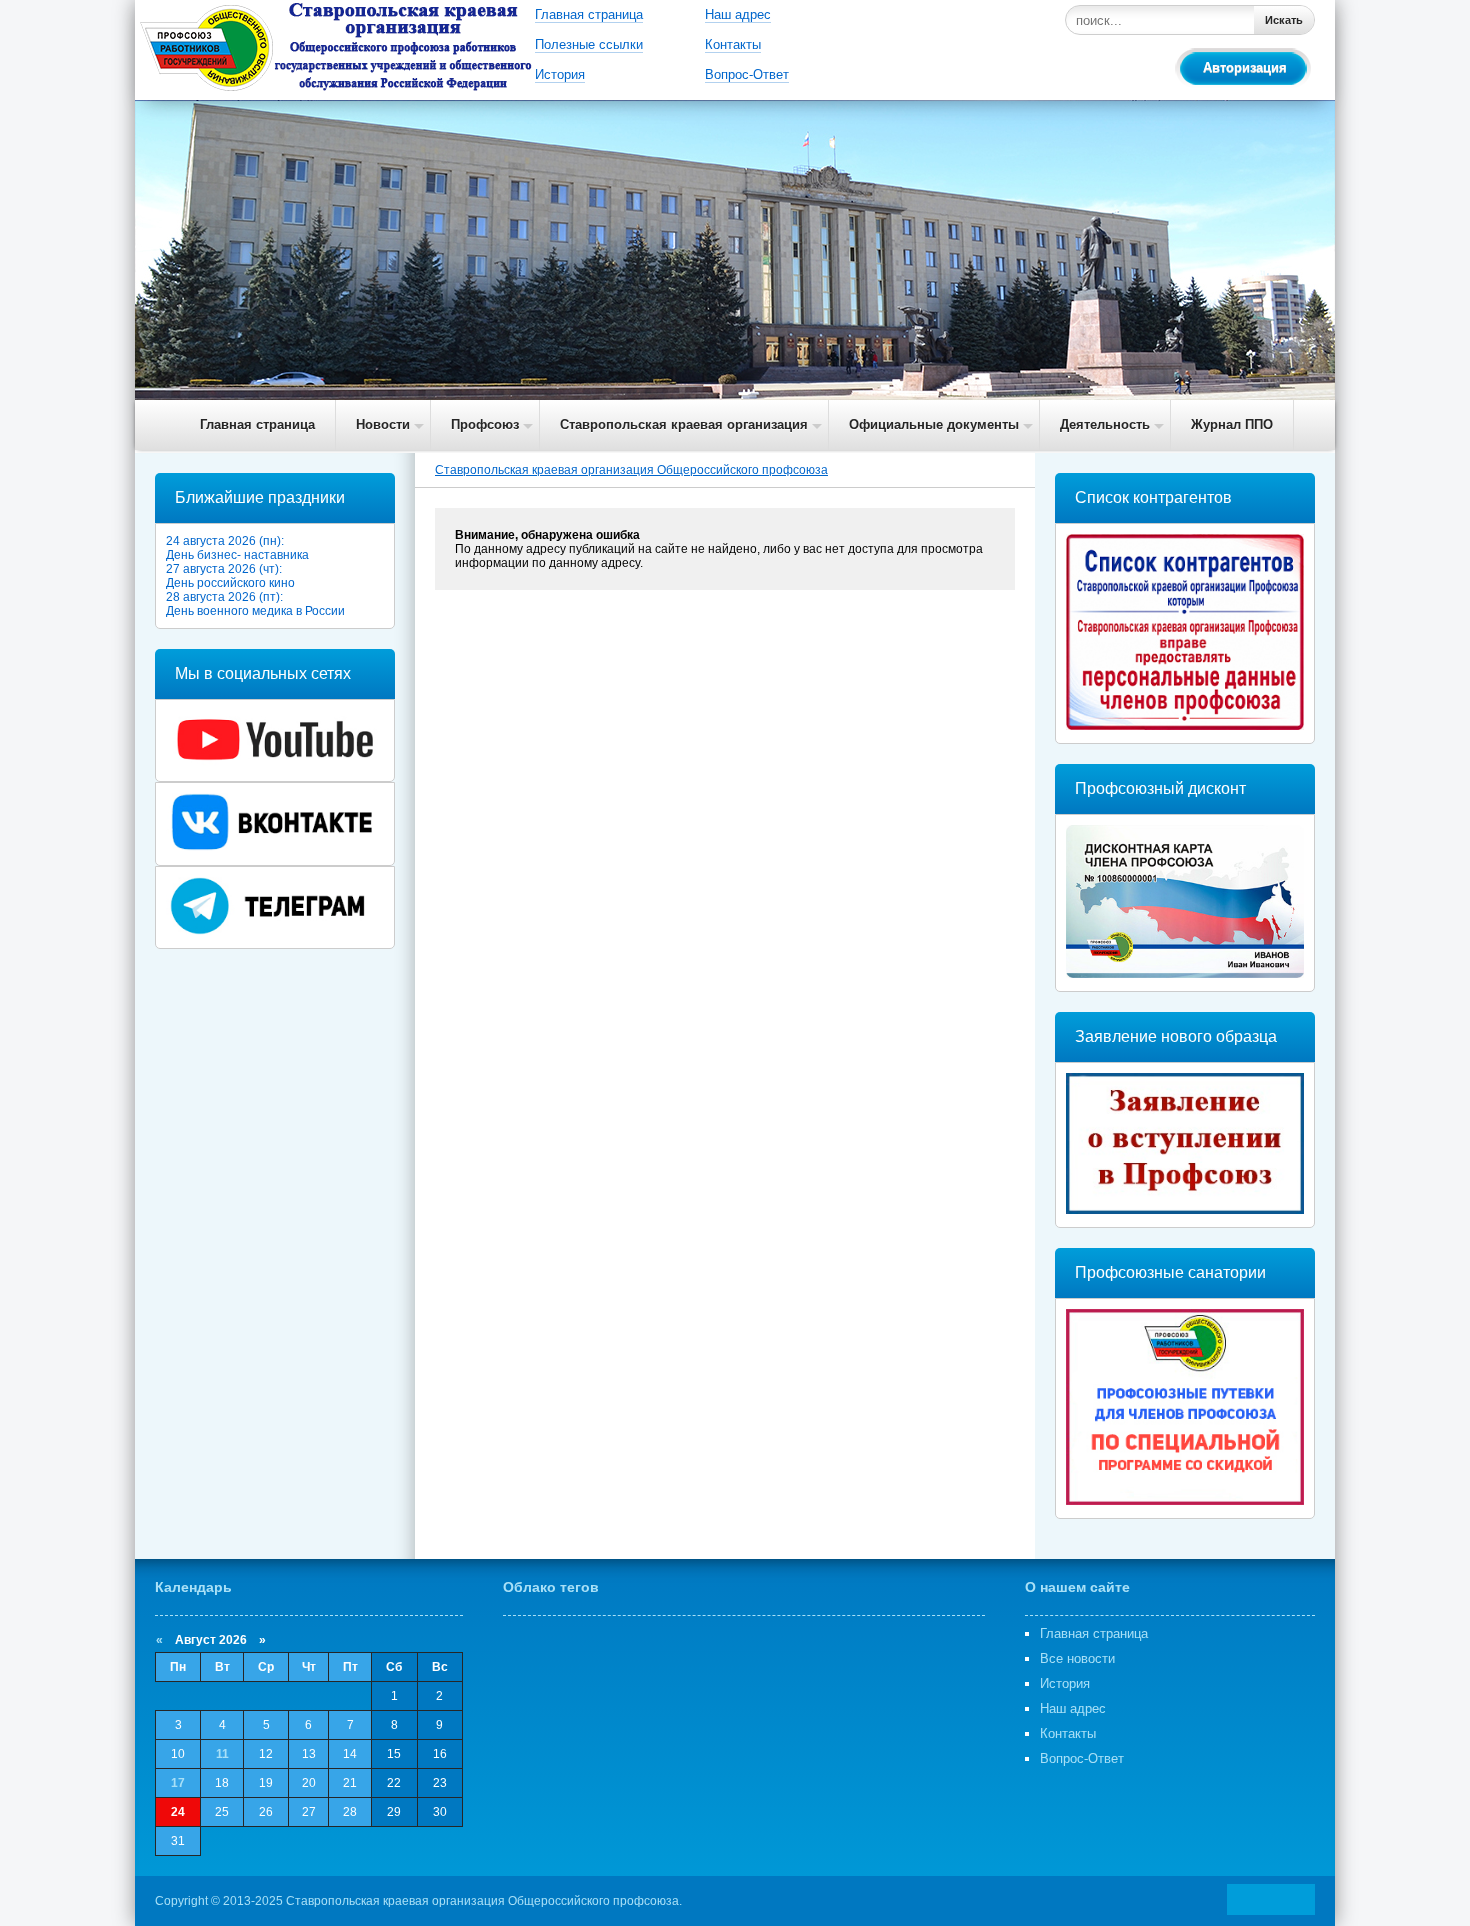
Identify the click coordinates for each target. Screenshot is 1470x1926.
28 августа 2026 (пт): (224, 597)
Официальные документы (934, 424)
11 (222, 1754)
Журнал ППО (1232, 424)
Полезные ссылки (589, 44)
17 (178, 1783)
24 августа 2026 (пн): (225, 541)
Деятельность (1105, 424)
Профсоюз (485, 424)
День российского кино (230, 583)
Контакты (733, 44)
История (560, 74)
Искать (1284, 20)
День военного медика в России (255, 611)
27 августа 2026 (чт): (224, 569)
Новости (383, 424)
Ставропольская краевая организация (684, 424)
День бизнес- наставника (237, 555)
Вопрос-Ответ (747, 74)
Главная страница (589, 14)
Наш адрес (738, 14)
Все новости (1077, 1658)
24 (178, 1812)
